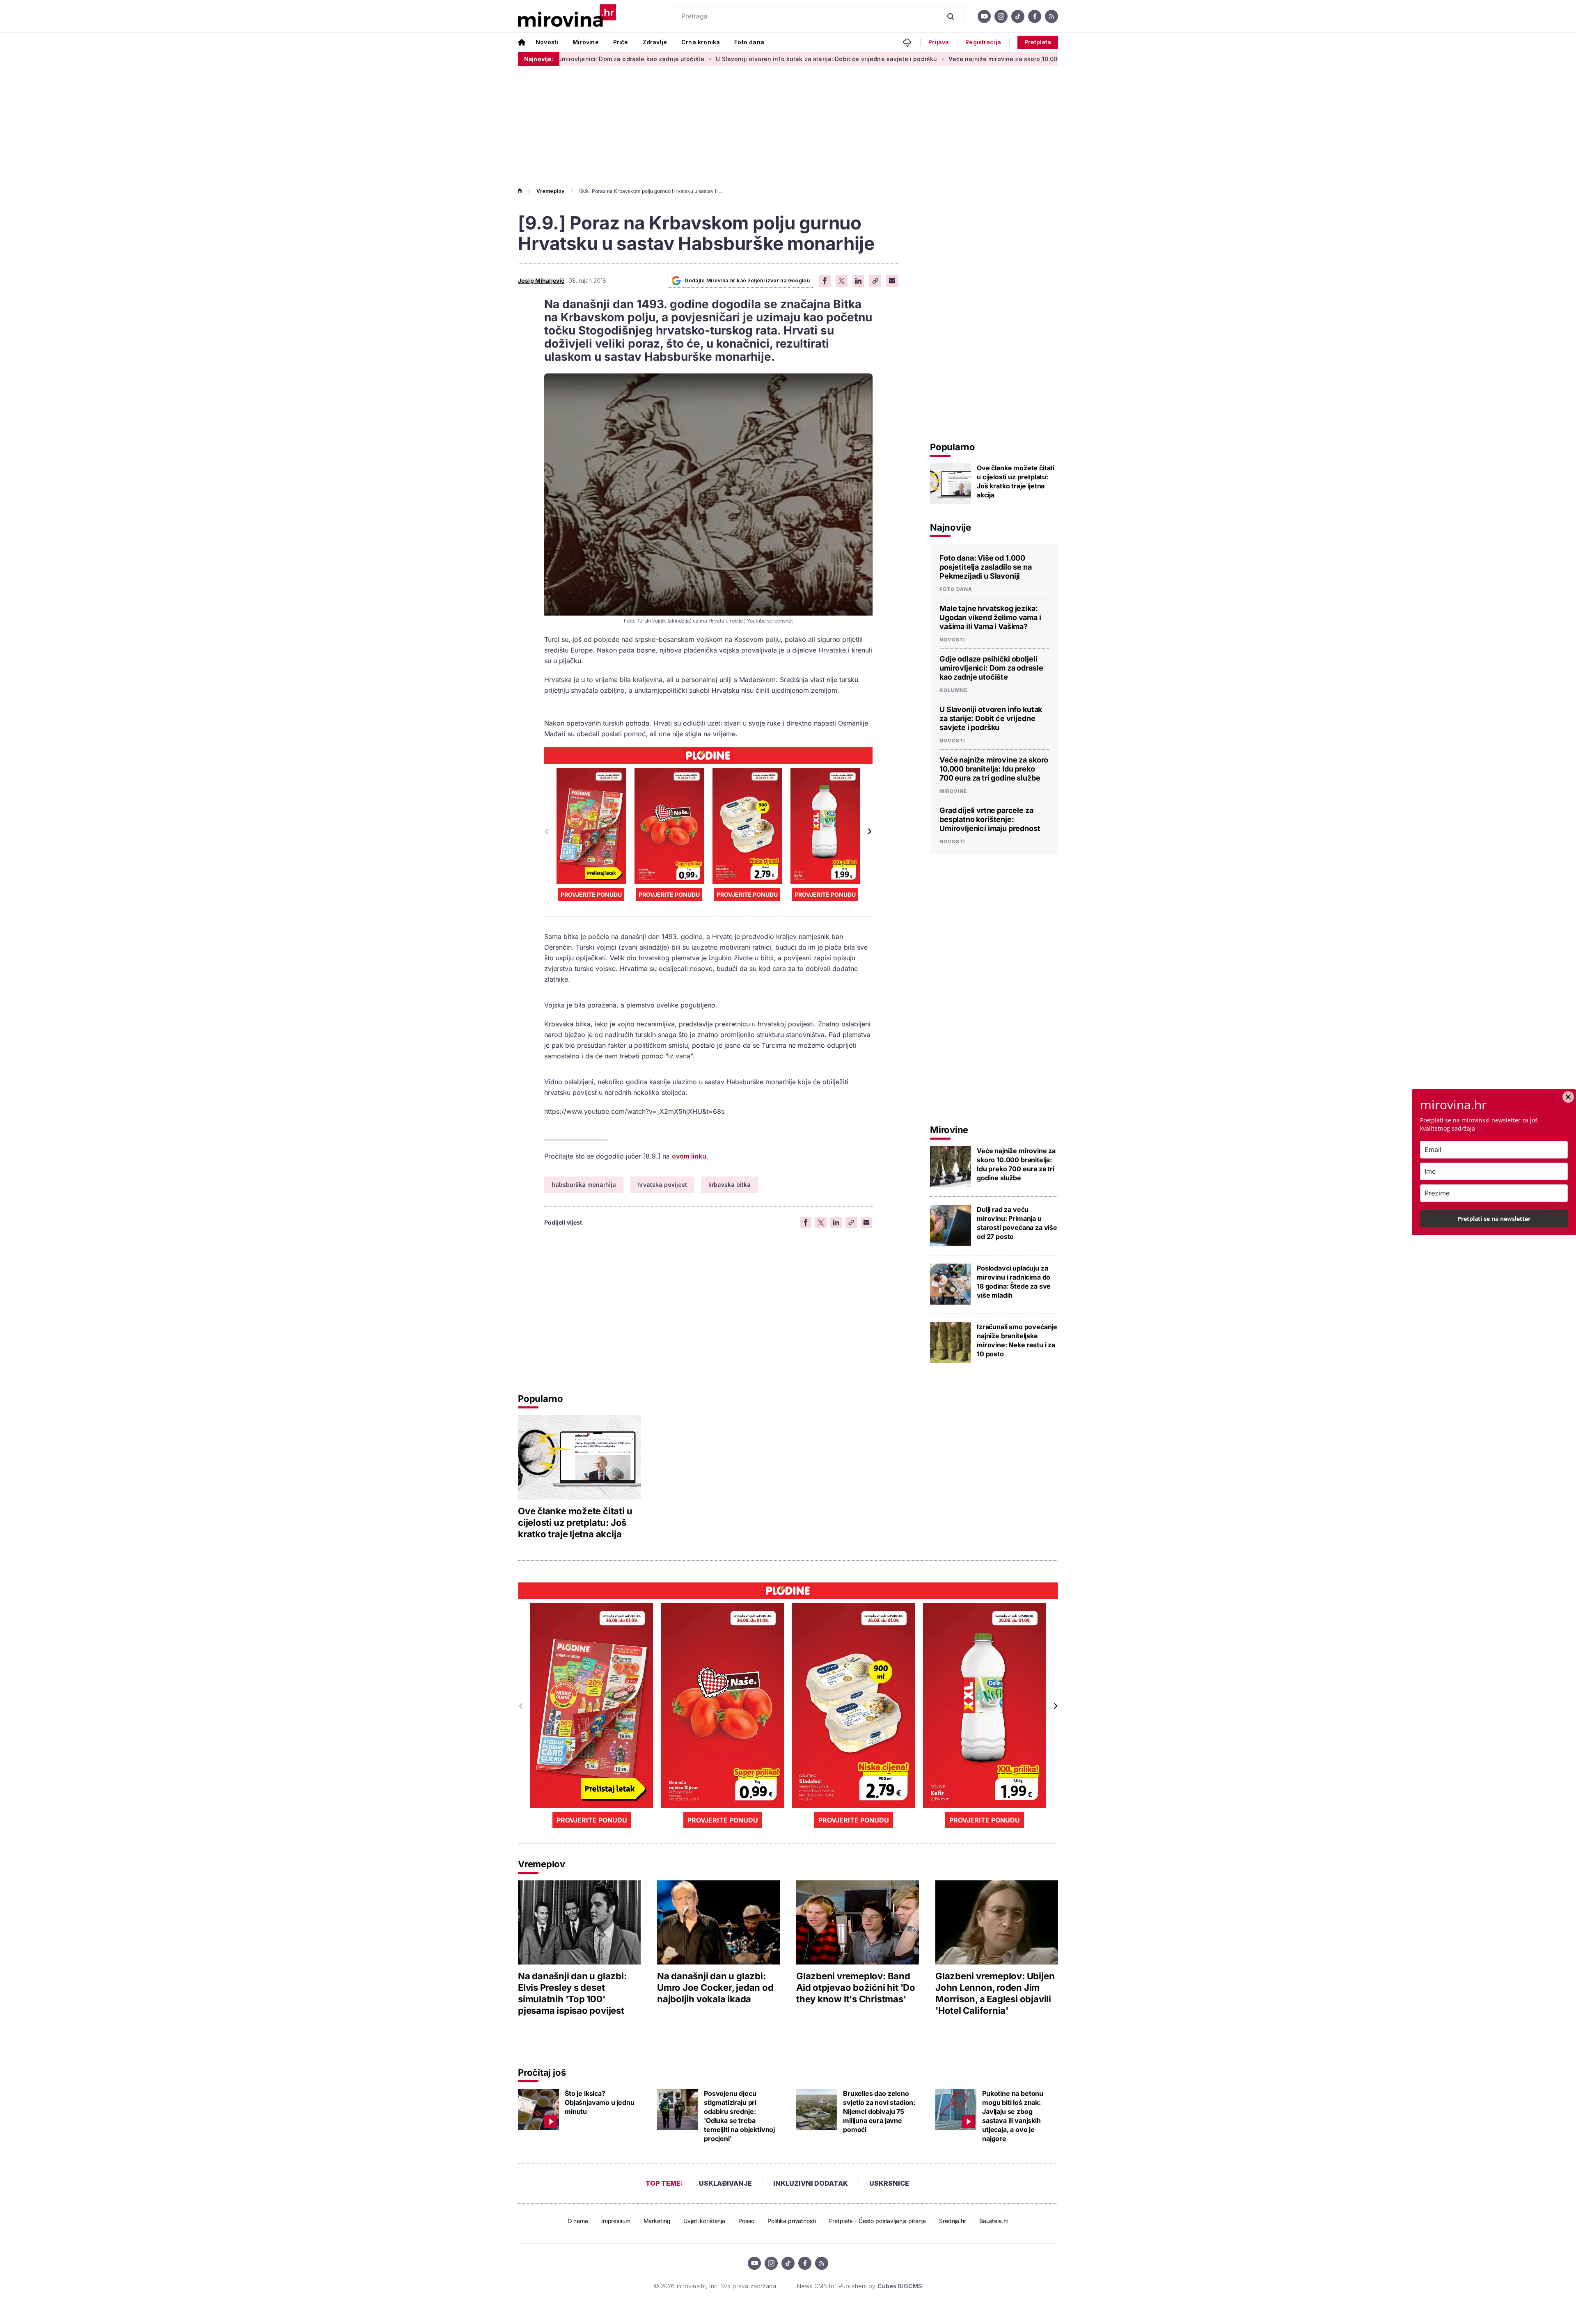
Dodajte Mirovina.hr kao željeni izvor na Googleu (747, 280)
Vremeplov (550, 191)
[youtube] (984, 16)
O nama (578, 2221)
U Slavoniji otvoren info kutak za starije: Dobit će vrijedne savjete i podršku (686, 59)
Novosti (547, 42)
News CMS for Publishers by (860, 2286)
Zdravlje (655, 42)
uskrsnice (889, 2183)
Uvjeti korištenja (704, 2221)
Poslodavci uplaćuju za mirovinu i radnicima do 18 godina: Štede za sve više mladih (1014, 1282)
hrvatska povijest (662, 1185)
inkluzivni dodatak (811, 2183)
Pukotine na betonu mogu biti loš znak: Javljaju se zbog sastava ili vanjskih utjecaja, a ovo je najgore (1013, 2116)
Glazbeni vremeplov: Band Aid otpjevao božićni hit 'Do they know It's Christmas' (856, 1987)
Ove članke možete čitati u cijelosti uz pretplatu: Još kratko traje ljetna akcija (1016, 481)
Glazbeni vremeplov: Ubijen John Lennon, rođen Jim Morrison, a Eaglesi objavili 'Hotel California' (995, 1993)
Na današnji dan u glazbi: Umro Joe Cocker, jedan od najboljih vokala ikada (715, 1987)
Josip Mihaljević (541, 281)
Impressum (616, 2221)
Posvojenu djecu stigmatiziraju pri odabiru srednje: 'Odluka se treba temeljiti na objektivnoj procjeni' (739, 2116)
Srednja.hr (953, 2221)
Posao (746, 2221)
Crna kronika (701, 42)
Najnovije (951, 527)
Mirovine (585, 42)
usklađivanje (725, 2183)
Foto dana (749, 42)
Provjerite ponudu (591, 894)
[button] (869, 831)
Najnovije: (539, 59)
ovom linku (689, 1156)
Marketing (657, 2221)
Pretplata (1038, 42)
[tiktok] (1018, 16)
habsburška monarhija (584, 1185)
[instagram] (1001, 16)
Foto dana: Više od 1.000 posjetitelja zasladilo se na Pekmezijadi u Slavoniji (986, 567)
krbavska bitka (730, 1185)
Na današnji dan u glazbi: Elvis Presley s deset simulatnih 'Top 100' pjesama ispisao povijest (572, 1993)
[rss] (1051, 16)
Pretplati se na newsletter (1494, 1219)
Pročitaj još (542, 2072)
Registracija (983, 42)
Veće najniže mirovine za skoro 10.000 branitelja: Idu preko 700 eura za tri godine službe (939, 59)
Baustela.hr (994, 2221)
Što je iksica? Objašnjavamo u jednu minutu (600, 2102)
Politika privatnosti (791, 2221)
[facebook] (1035, 16)
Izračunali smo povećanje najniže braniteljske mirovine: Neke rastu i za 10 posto (1017, 1340)
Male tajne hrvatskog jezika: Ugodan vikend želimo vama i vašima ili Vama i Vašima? (990, 617)
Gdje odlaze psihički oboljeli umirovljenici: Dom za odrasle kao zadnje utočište (991, 668)
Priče (621, 42)
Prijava (939, 42)
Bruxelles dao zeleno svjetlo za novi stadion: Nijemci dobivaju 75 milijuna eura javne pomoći (879, 2111)
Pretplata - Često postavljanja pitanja (878, 2221)
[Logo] (567, 16)
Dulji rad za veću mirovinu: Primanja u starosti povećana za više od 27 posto (1017, 1223)
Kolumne (953, 690)
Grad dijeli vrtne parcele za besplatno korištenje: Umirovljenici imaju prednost (990, 819)
